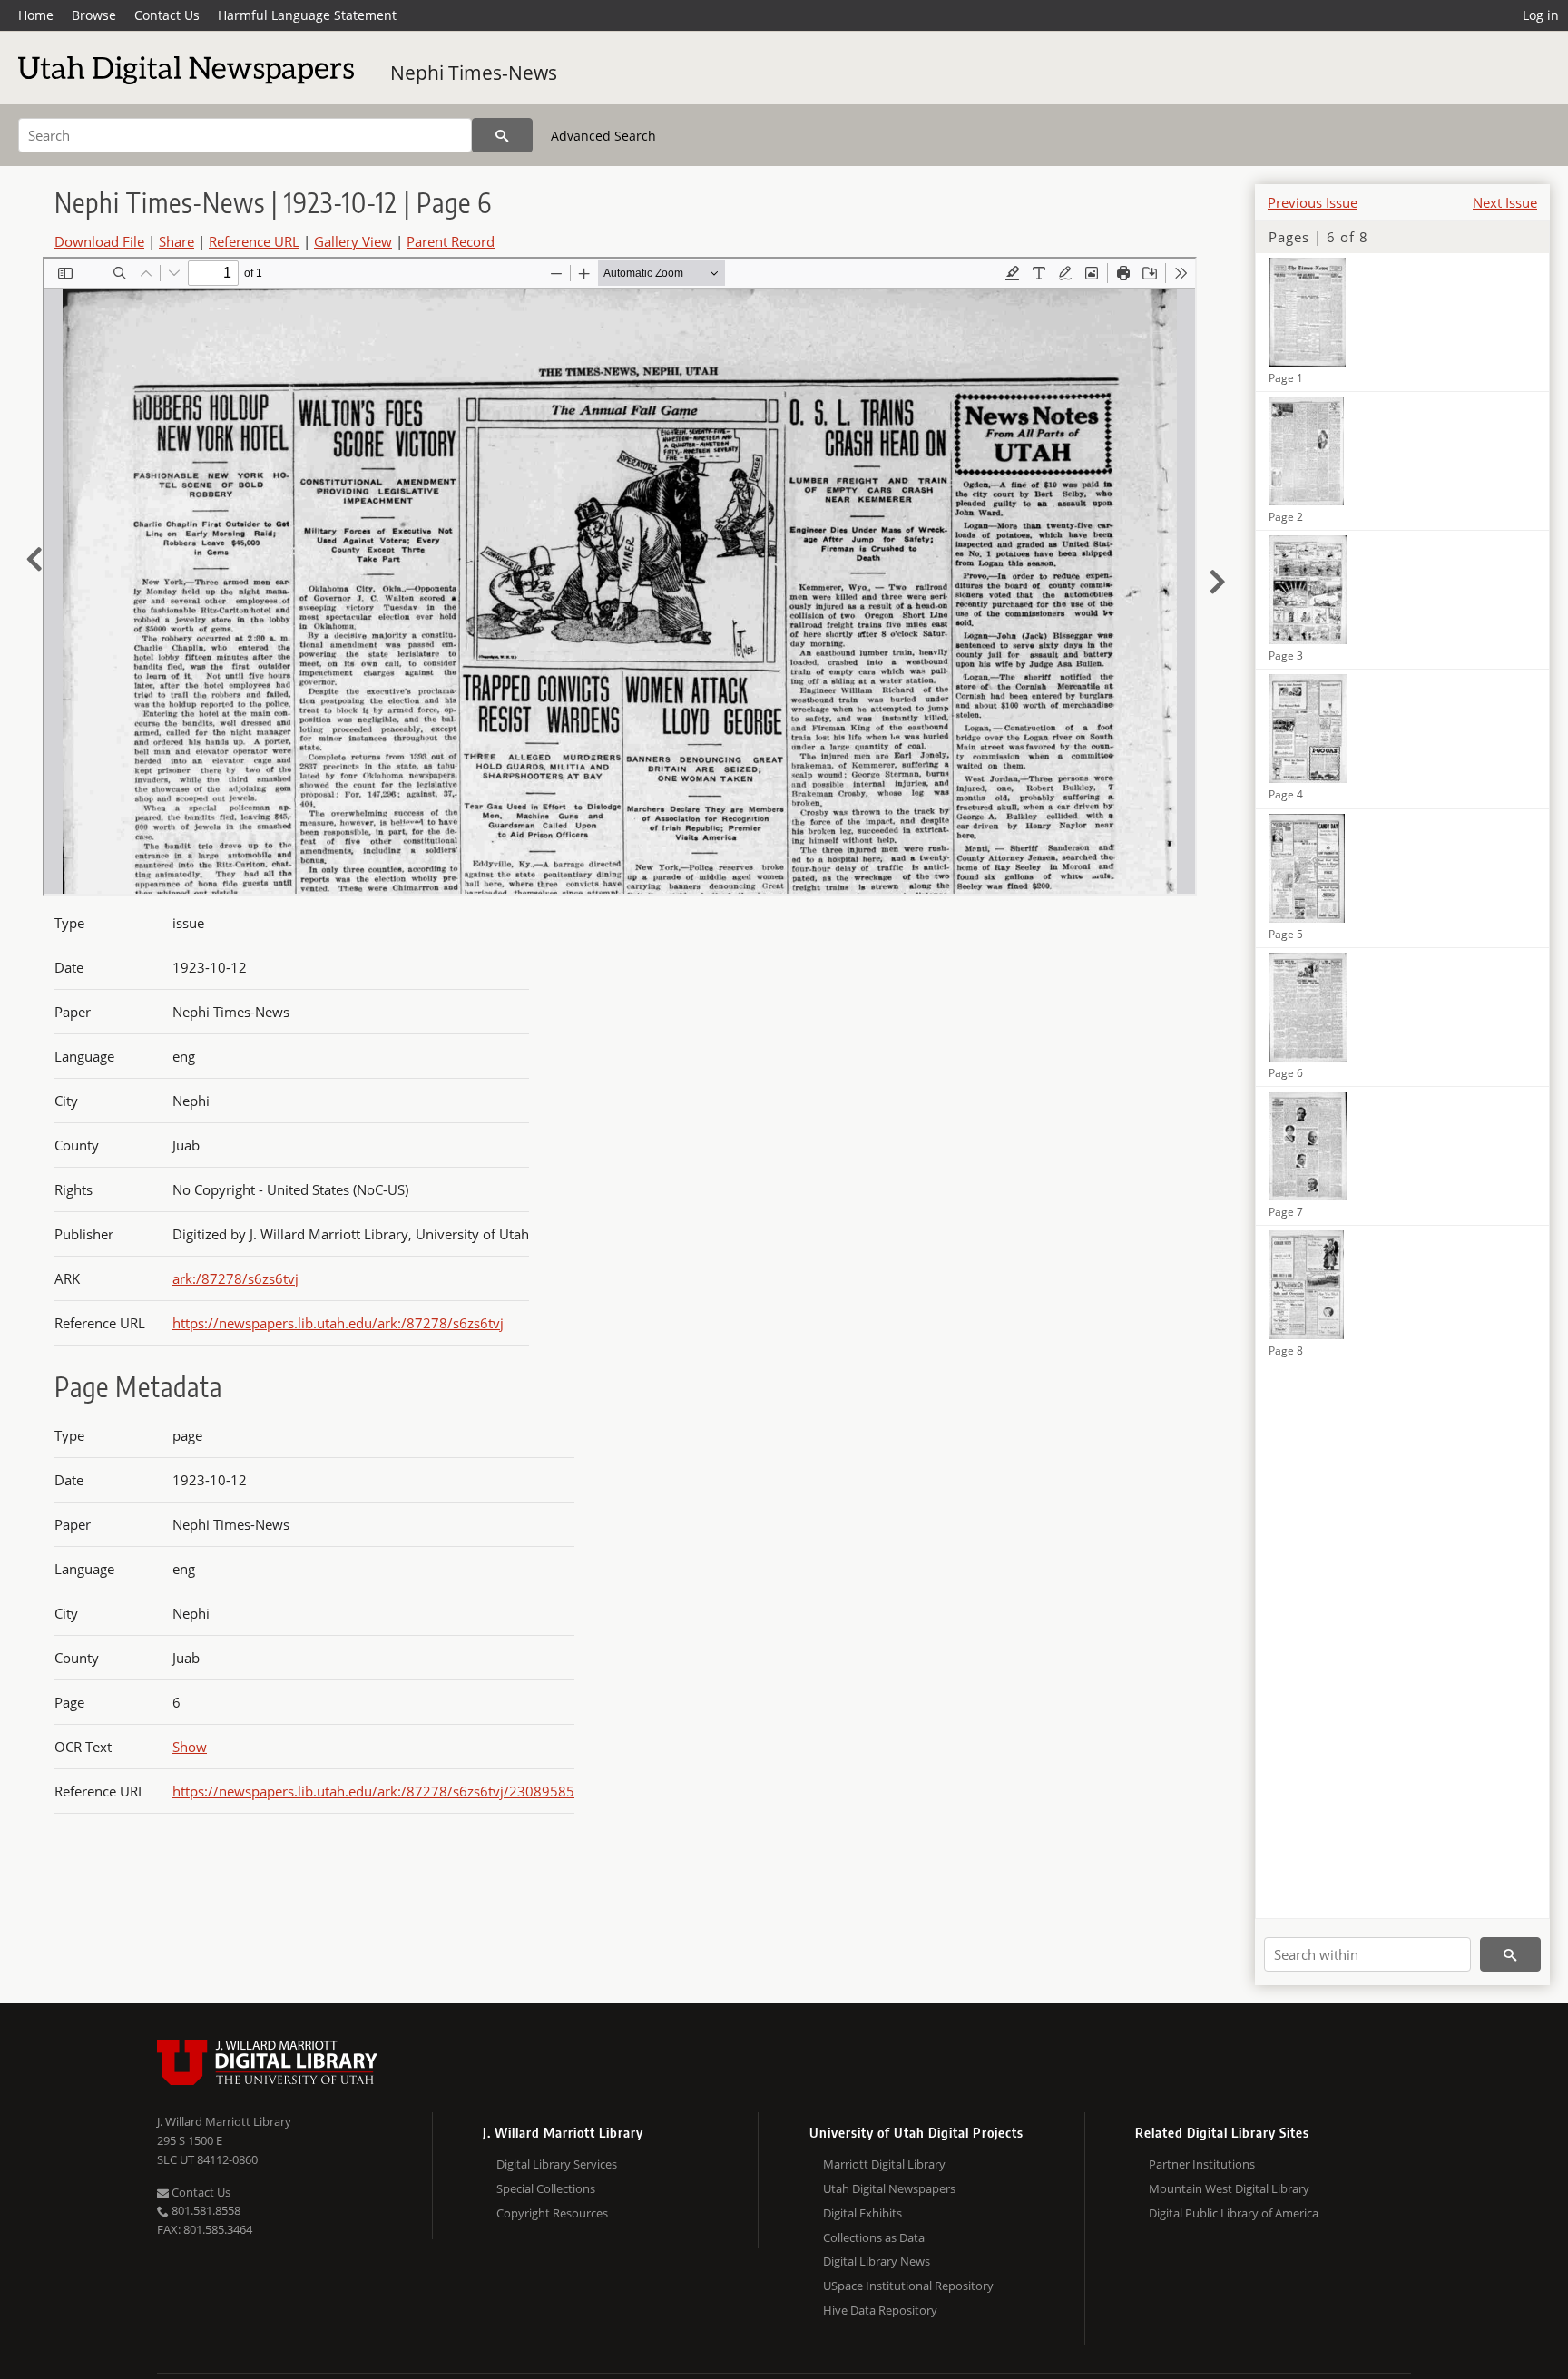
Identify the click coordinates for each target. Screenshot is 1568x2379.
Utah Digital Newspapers (889, 2188)
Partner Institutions (1202, 2164)
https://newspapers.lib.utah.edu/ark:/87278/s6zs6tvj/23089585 (373, 1791)
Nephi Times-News (474, 73)
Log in (1541, 15)
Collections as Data (874, 2237)
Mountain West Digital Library (1229, 2188)
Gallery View (353, 241)
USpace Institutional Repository (908, 2286)
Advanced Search (603, 136)
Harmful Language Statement (307, 15)
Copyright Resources (552, 2213)
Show (190, 1747)
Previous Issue (1313, 202)
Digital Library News (877, 2261)
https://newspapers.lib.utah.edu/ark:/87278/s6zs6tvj (338, 1323)
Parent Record (451, 241)
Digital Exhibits (862, 2213)
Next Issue (1505, 202)
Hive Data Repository (880, 2310)
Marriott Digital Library (884, 2164)
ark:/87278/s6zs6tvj (235, 1278)
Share (176, 241)
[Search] (502, 135)
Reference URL (254, 241)
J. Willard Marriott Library (224, 2121)
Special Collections (546, 2188)
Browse (94, 15)
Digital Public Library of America (1234, 2213)
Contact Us (167, 15)
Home (36, 15)
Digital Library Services (557, 2164)
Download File (99, 241)
